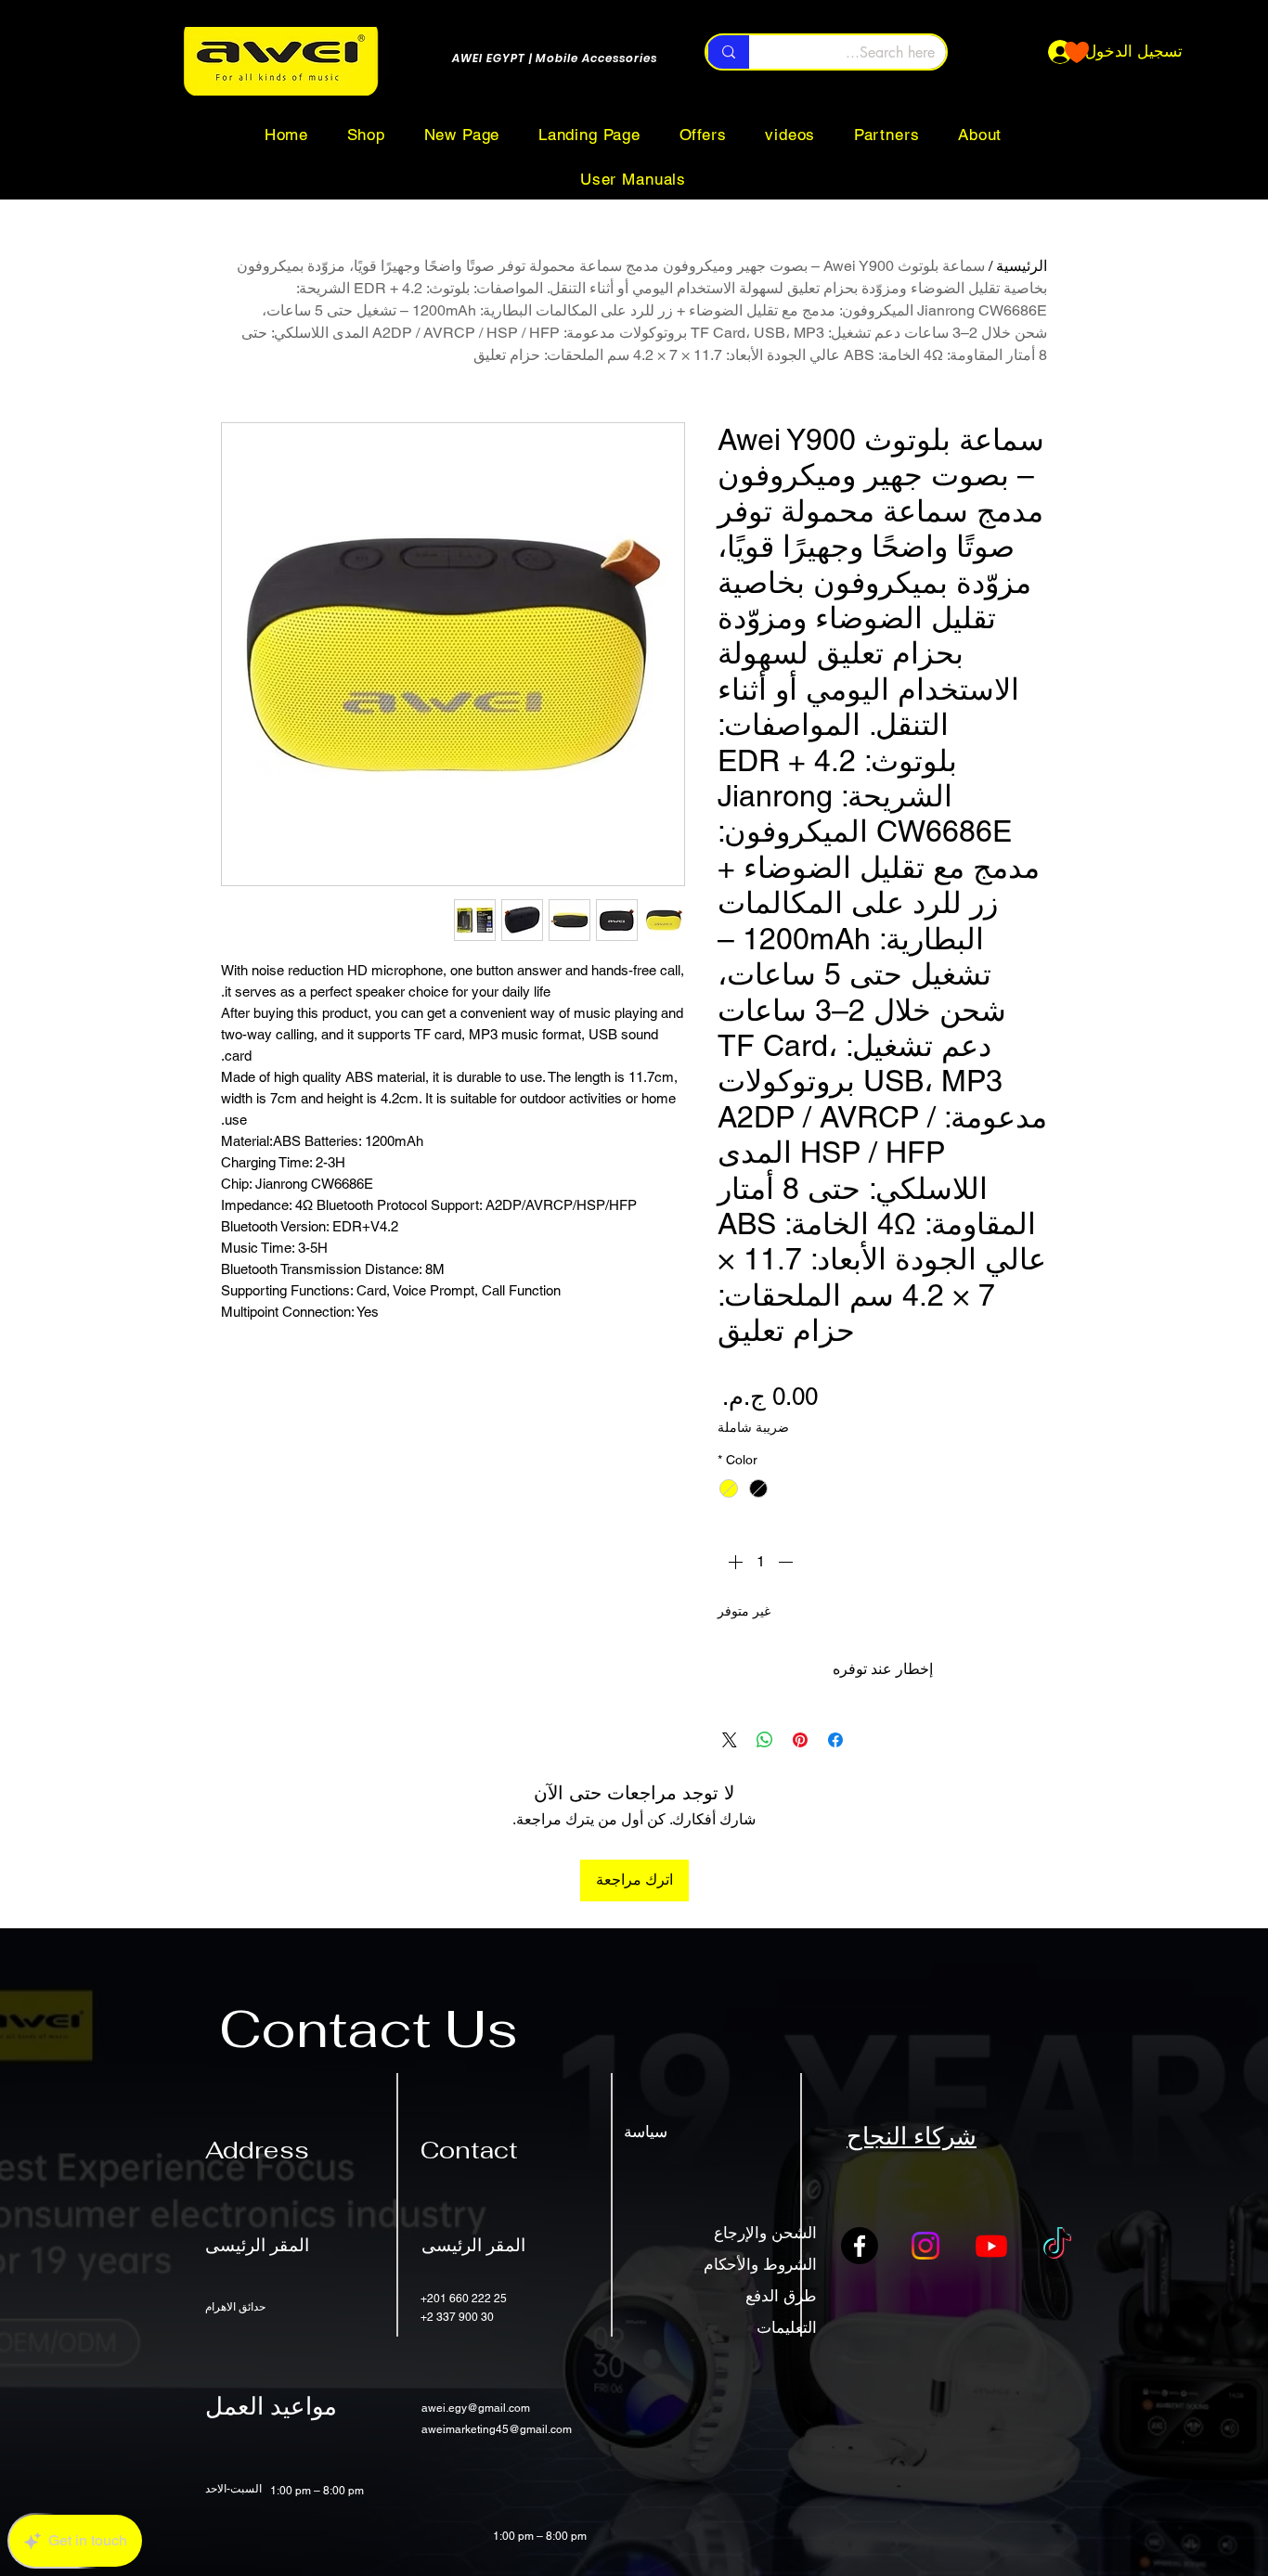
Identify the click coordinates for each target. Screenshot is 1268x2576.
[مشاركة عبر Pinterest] (800, 1740)
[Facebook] (860, 2246)
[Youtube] (991, 2246)
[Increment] (733, 1562)
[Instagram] (925, 2246)
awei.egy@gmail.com (476, 2408)
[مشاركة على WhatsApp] (765, 1740)
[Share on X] (730, 1740)
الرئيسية (1022, 266)
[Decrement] (787, 1562)
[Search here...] (728, 52)
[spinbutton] (760, 1562)
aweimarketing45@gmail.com (497, 2429)
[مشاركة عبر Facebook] (835, 1740)
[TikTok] (1057, 2246)
